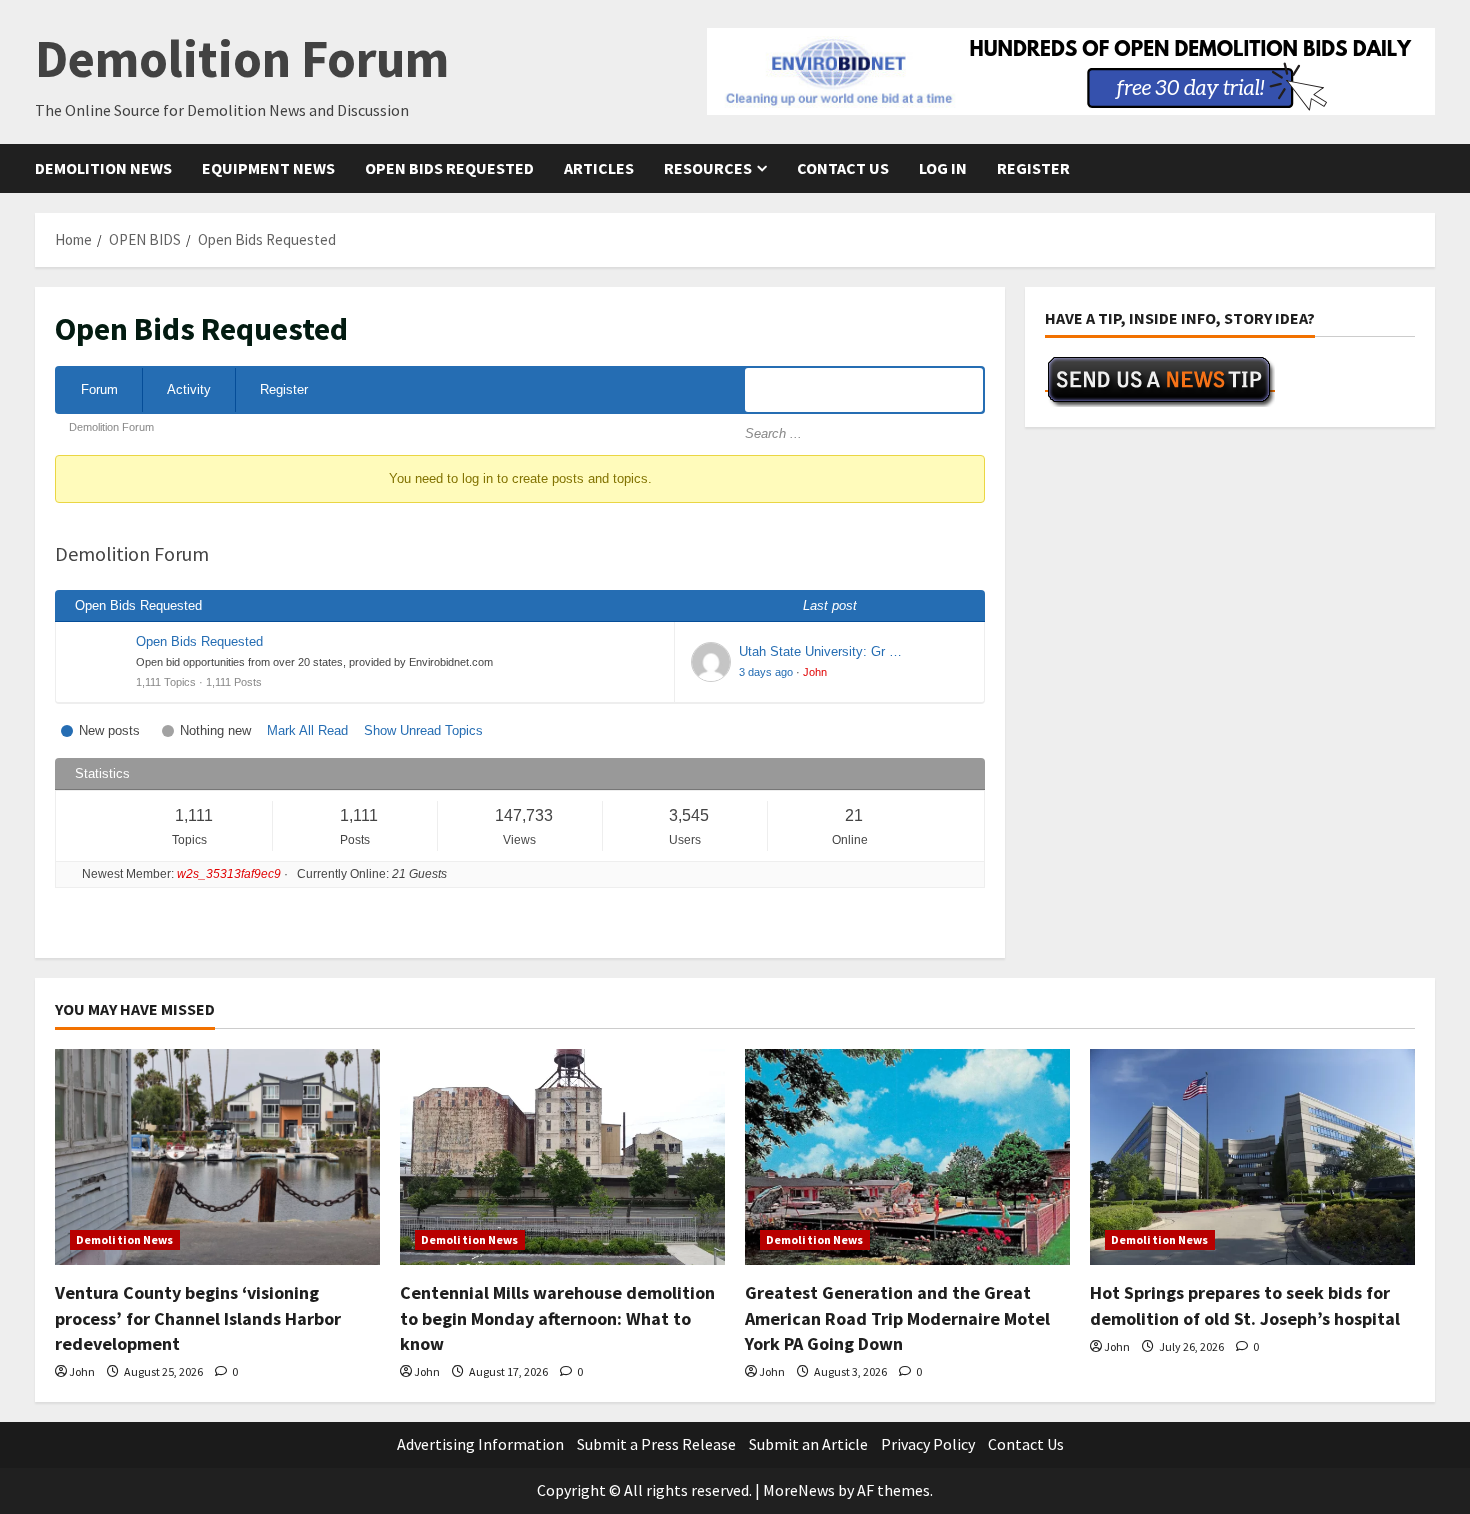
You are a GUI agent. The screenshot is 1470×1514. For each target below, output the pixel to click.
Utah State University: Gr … (820, 651)
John (815, 672)
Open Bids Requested (449, 168)
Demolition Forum (242, 58)
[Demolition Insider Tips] (1160, 381)
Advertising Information (480, 1444)
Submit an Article (808, 1444)
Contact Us (843, 168)
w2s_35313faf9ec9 (229, 874)
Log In (943, 168)
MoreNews (799, 1490)
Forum (99, 389)
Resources (708, 168)
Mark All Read (307, 730)
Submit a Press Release (656, 1444)
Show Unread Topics (423, 730)
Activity (189, 389)
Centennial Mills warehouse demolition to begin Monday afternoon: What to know (557, 1317)
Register (1033, 168)
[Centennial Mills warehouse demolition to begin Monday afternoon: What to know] (562, 1157)
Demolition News (103, 168)
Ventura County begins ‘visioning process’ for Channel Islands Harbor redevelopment (198, 1317)
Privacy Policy (928, 1444)
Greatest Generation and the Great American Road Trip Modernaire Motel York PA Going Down (897, 1317)
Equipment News (268, 168)
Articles (599, 168)
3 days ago (766, 672)
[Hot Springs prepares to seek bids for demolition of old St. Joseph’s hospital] (1252, 1157)
